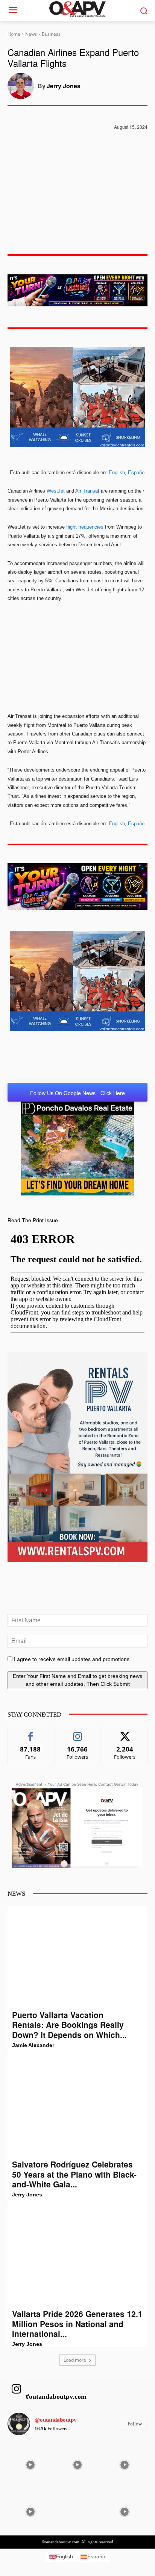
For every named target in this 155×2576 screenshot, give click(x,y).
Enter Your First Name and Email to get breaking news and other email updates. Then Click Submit (77, 1680)
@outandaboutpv (56, 2420)
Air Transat (87, 491)
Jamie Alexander (33, 2045)
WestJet (56, 491)
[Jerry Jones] (23, 86)
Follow (78, 1733)
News (31, 34)
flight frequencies (85, 527)
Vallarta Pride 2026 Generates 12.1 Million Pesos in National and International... (77, 2324)
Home (14, 34)
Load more (75, 2360)
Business (51, 34)
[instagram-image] (30, 2464)
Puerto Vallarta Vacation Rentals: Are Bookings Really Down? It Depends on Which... (69, 2025)
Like (31, 1733)
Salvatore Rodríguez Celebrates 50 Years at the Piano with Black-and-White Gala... (74, 2174)
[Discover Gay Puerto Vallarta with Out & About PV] (77, 9)
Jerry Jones (64, 86)
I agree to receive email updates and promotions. (72, 1659)
